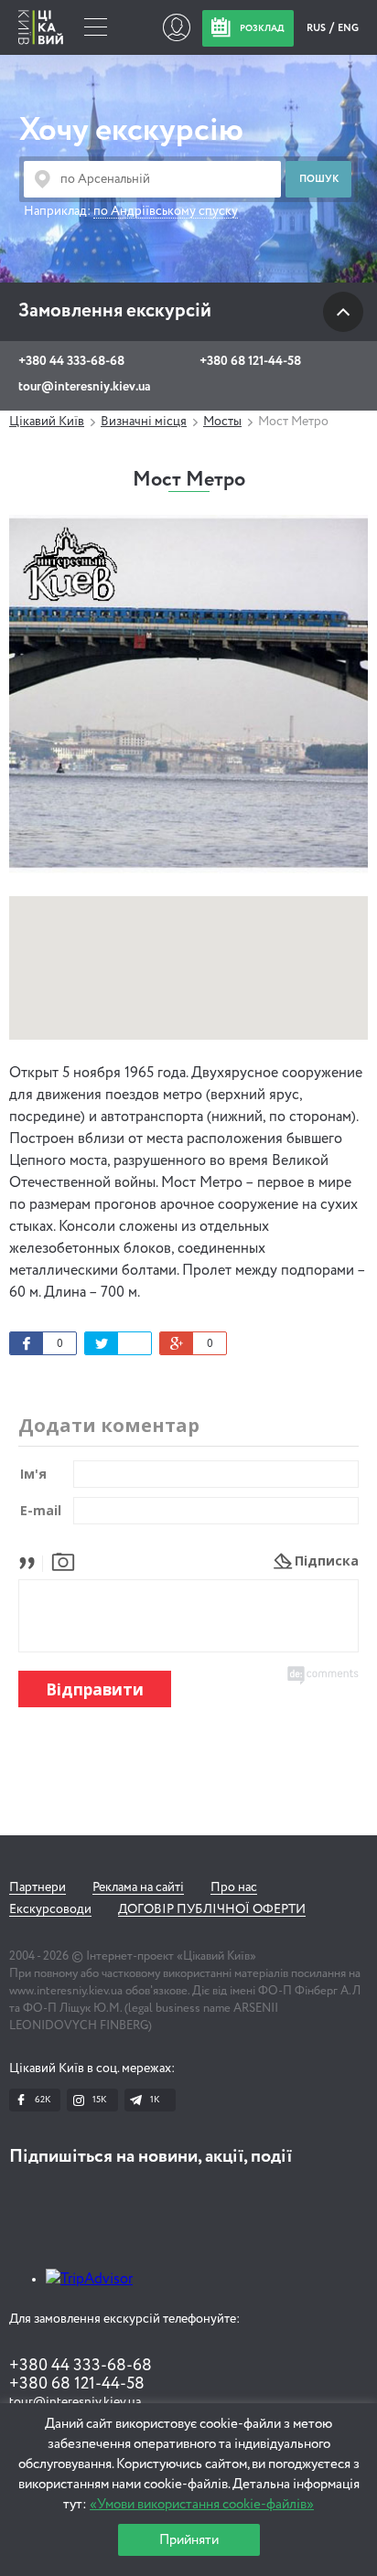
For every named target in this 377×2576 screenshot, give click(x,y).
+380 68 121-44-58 (250, 361)
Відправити (95, 1689)
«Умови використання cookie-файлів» (202, 2504)
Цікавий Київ (47, 422)
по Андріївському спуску (166, 211)
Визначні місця (144, 422)
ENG (348, 28)
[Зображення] (63, 1561)
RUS (317, 28)
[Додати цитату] (32, 1561)
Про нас (234, 1887)
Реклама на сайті (138, 1887)
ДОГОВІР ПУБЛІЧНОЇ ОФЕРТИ (212, 1909)
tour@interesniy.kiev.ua (84, 387)
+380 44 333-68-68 (71, 361)
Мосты (222, 422)
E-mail (41, 1510)
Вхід (176, 27)
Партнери (38, 1887)
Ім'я (33, 1474)
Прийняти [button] (189, 2540)
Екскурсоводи (50, 1909)
